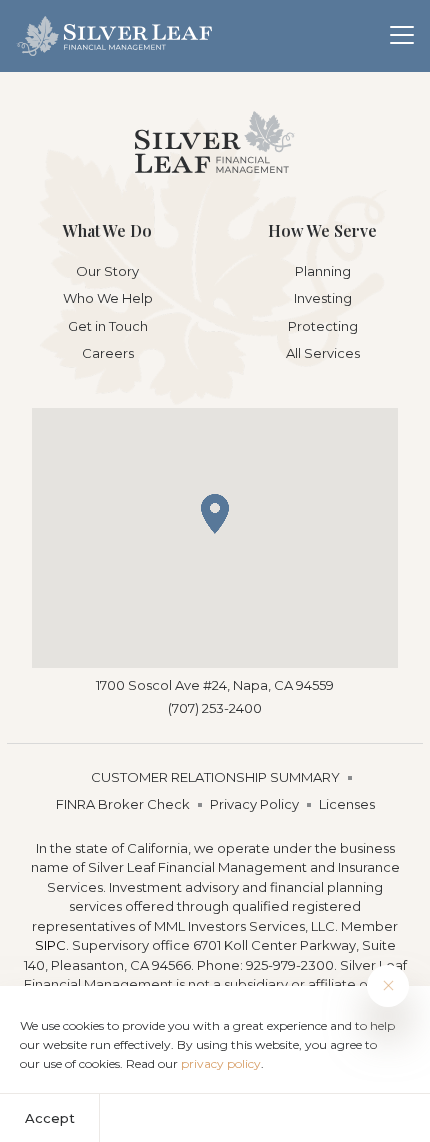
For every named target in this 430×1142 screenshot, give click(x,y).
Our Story (107, 271)
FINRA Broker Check (123, 804)
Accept (50, 1118)
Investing (323, 298)
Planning (323, 271)
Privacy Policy (254, 804)
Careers (108, 353)
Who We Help (108, 298)
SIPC (50, 945)
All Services (323, 353)
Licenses (347, 804)
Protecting (323, 326)
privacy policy (221, 1063)
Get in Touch (108, 326)
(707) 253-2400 (215, 708)
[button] (215, 514)
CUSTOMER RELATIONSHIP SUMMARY (215, 777)
